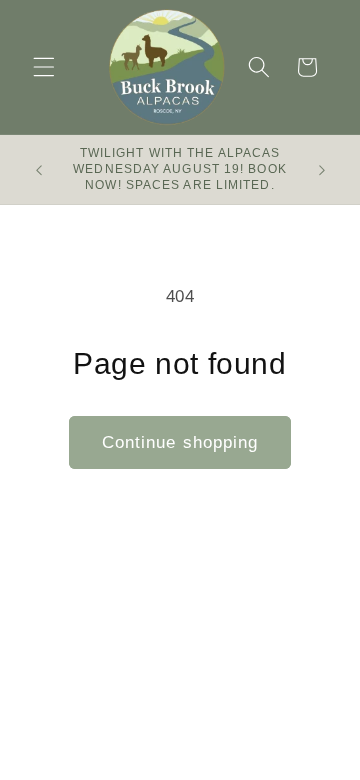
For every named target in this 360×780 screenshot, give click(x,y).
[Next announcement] (322, 170)
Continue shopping (180, 442)
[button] (44, 67)
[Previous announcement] (39, 170)
